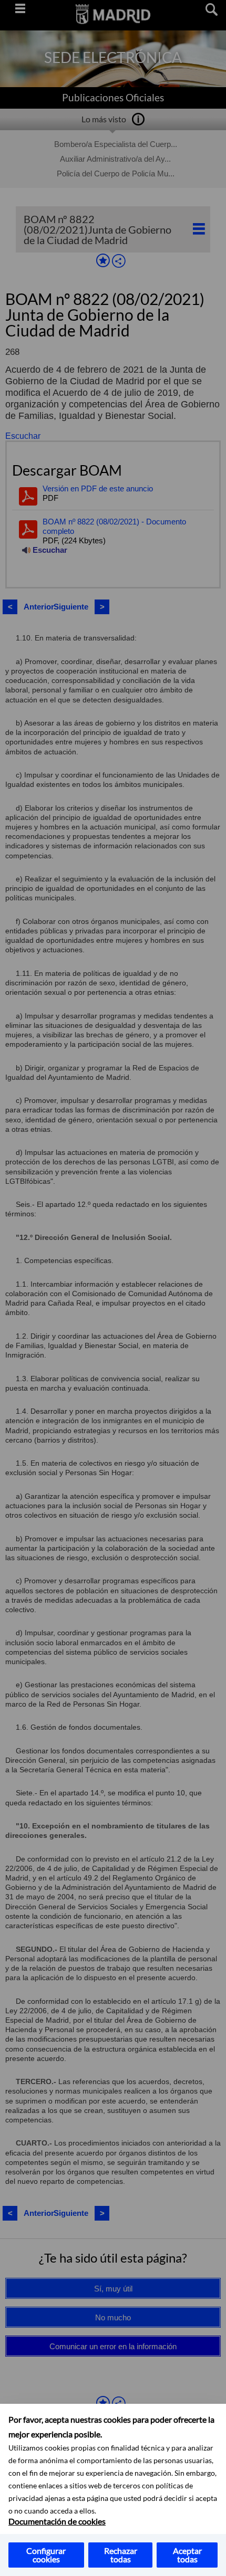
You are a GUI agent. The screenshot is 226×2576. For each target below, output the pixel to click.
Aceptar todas (187, 2555)
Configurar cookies (46, 2555)
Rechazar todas (121, 2555)
